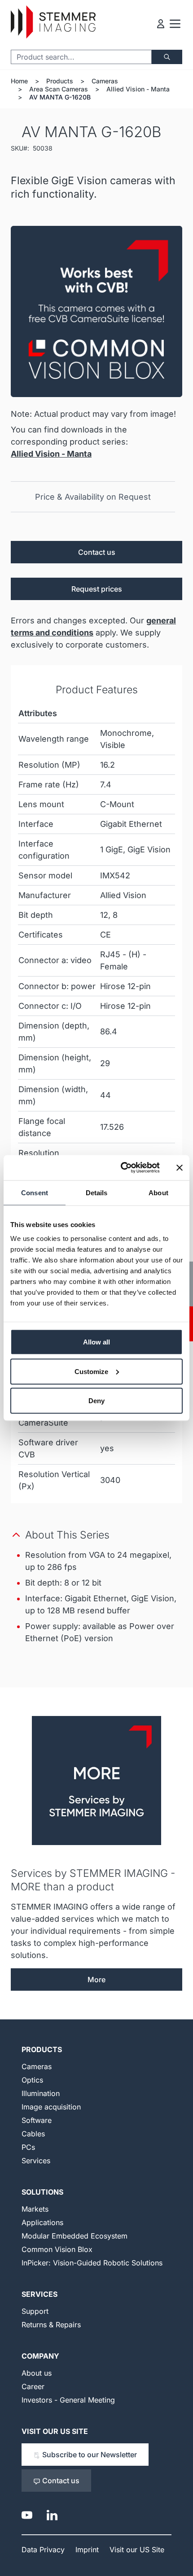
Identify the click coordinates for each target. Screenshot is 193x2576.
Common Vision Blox (57, 2249)
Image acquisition (51, 2107)
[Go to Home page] (53, 22)
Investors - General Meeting (68, 2400)
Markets (35, 2209)
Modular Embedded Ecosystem (75, 2236)
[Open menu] (175, 24)
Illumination (41, 2093)
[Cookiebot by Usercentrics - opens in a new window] (121, 1168)
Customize (91, 1371)
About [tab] (158, 1192)
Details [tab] (97, 1192)
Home (19, 81)
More (96, 1980)
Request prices (97, 589)
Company (40, 2356)
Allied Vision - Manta (138, 89)
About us (37, 2373)
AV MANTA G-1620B (60, 97)
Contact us (97, 552)
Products (60, 81)
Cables (33, 2134)
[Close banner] (180, 1167)
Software (37, 2120)
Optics (32, 2080)
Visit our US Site (55, 2431)
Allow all (96, 1342)
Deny (96, 1401)
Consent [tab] (35, 1192)
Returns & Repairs (51, 2325)
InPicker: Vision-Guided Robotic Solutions (92, 2263)
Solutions (42, 2192)
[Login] (161, 24)
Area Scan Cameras (59, 89)
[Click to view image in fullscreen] (96, 311)
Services (36, 2161)
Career (33, 2386)
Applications (42, 2222)
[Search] (167, 57)
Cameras (105, 81)
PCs (28, 2147)
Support (35, 2311)
